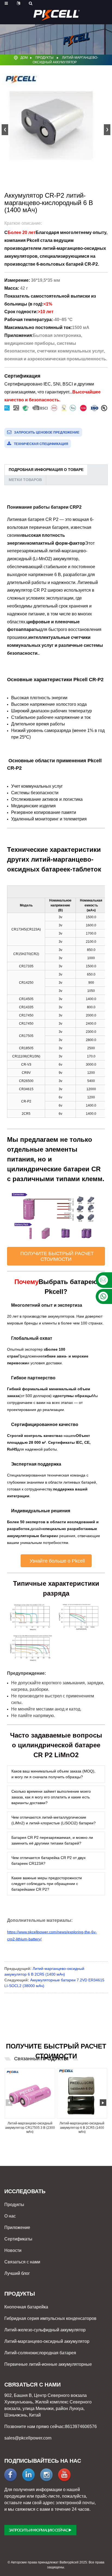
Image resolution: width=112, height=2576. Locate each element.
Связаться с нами (22, 2262)
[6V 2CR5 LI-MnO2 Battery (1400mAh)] (82, 2094)
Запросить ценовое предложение (47, 432)
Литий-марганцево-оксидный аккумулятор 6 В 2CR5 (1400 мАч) (82, 2128)
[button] (107, 130)
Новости (13, 2250)
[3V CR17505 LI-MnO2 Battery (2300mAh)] (30, 2094)
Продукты (44, 58)
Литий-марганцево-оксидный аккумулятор (47, 2341)
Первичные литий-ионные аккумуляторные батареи (48, 2365)
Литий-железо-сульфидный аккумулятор (45, 2330)
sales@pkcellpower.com (28, 2438)
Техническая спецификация (41, 444)
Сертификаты (18, 2239)
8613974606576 (81, 2427)
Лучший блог (17, 2273)
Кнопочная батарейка (26, 2307)
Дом (24, 58)
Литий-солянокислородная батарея (40, 2353)
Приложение (17, 2227)
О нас (10, 2216)
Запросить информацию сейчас (38, 2530)
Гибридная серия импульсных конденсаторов (50, 2318)
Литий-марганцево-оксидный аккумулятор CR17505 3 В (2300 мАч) (30, 2128)
